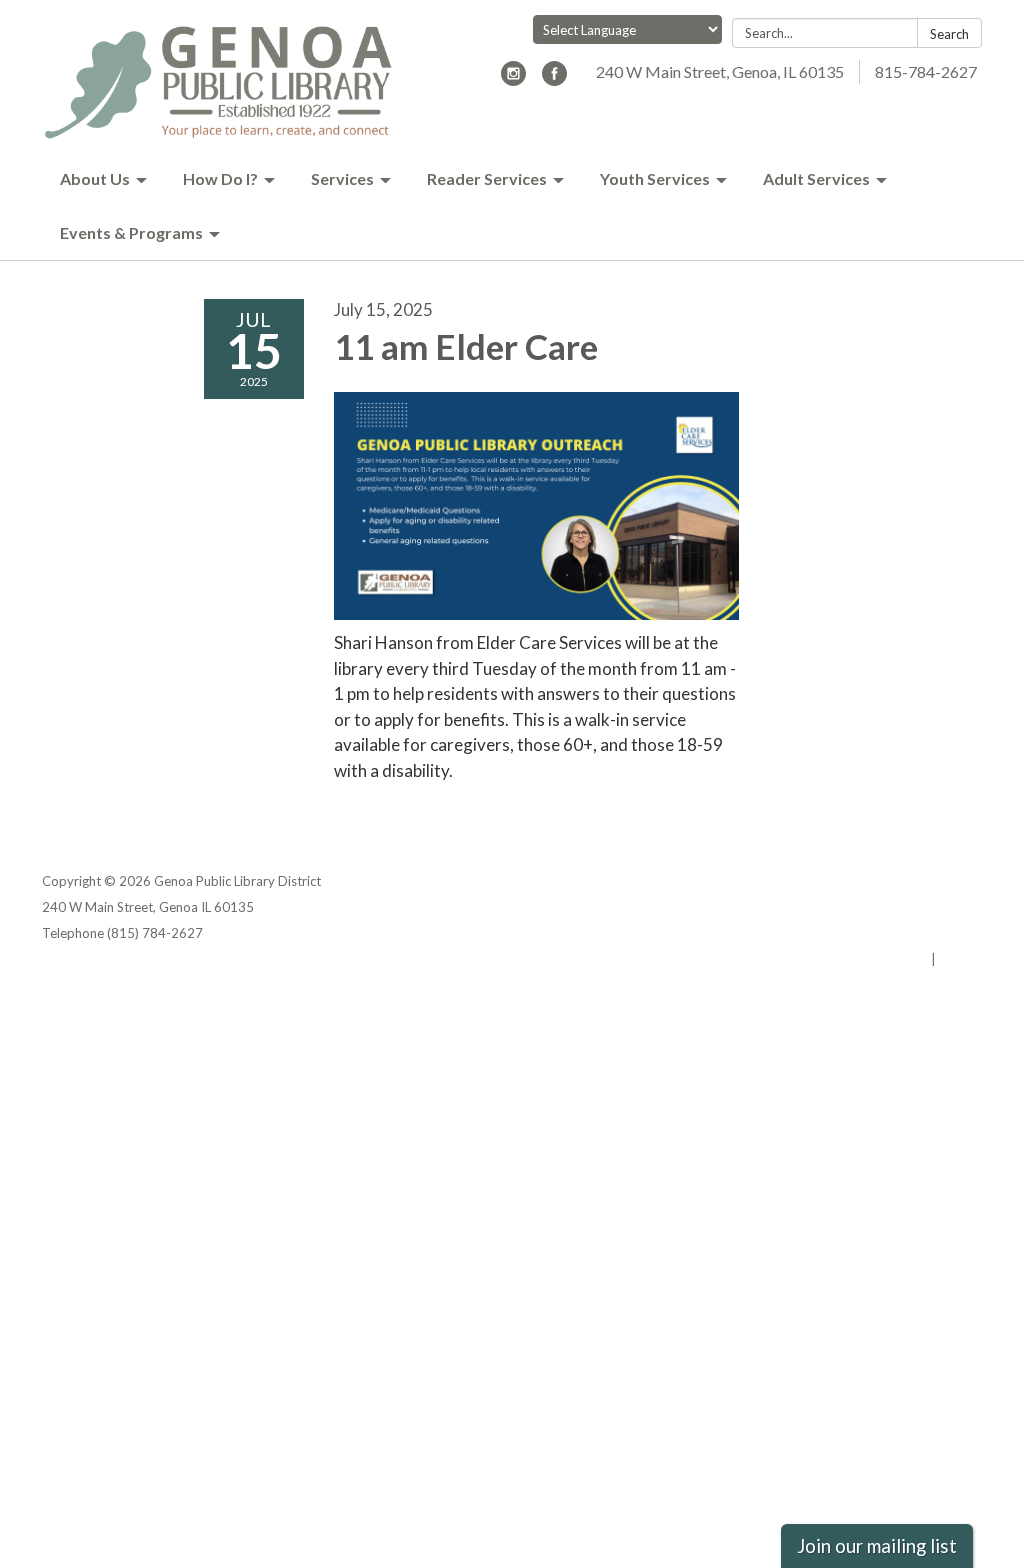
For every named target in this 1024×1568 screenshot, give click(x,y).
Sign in (960, 959)
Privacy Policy (938, 881)
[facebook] (554, 79)
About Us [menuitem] (95, 178)
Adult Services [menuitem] (816, 178)
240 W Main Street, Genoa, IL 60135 (720, 71)
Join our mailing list (877, 1546)
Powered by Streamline (854, 959)
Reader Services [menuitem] (487, 178)
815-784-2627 (926, 71)
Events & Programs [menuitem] (131, 232)
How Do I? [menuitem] (220, 178)
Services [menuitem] (342, 178)
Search (949, 34)
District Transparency (912, 907)
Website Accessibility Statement (876, 933)
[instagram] (513, 79)
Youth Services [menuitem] (655, 178)
